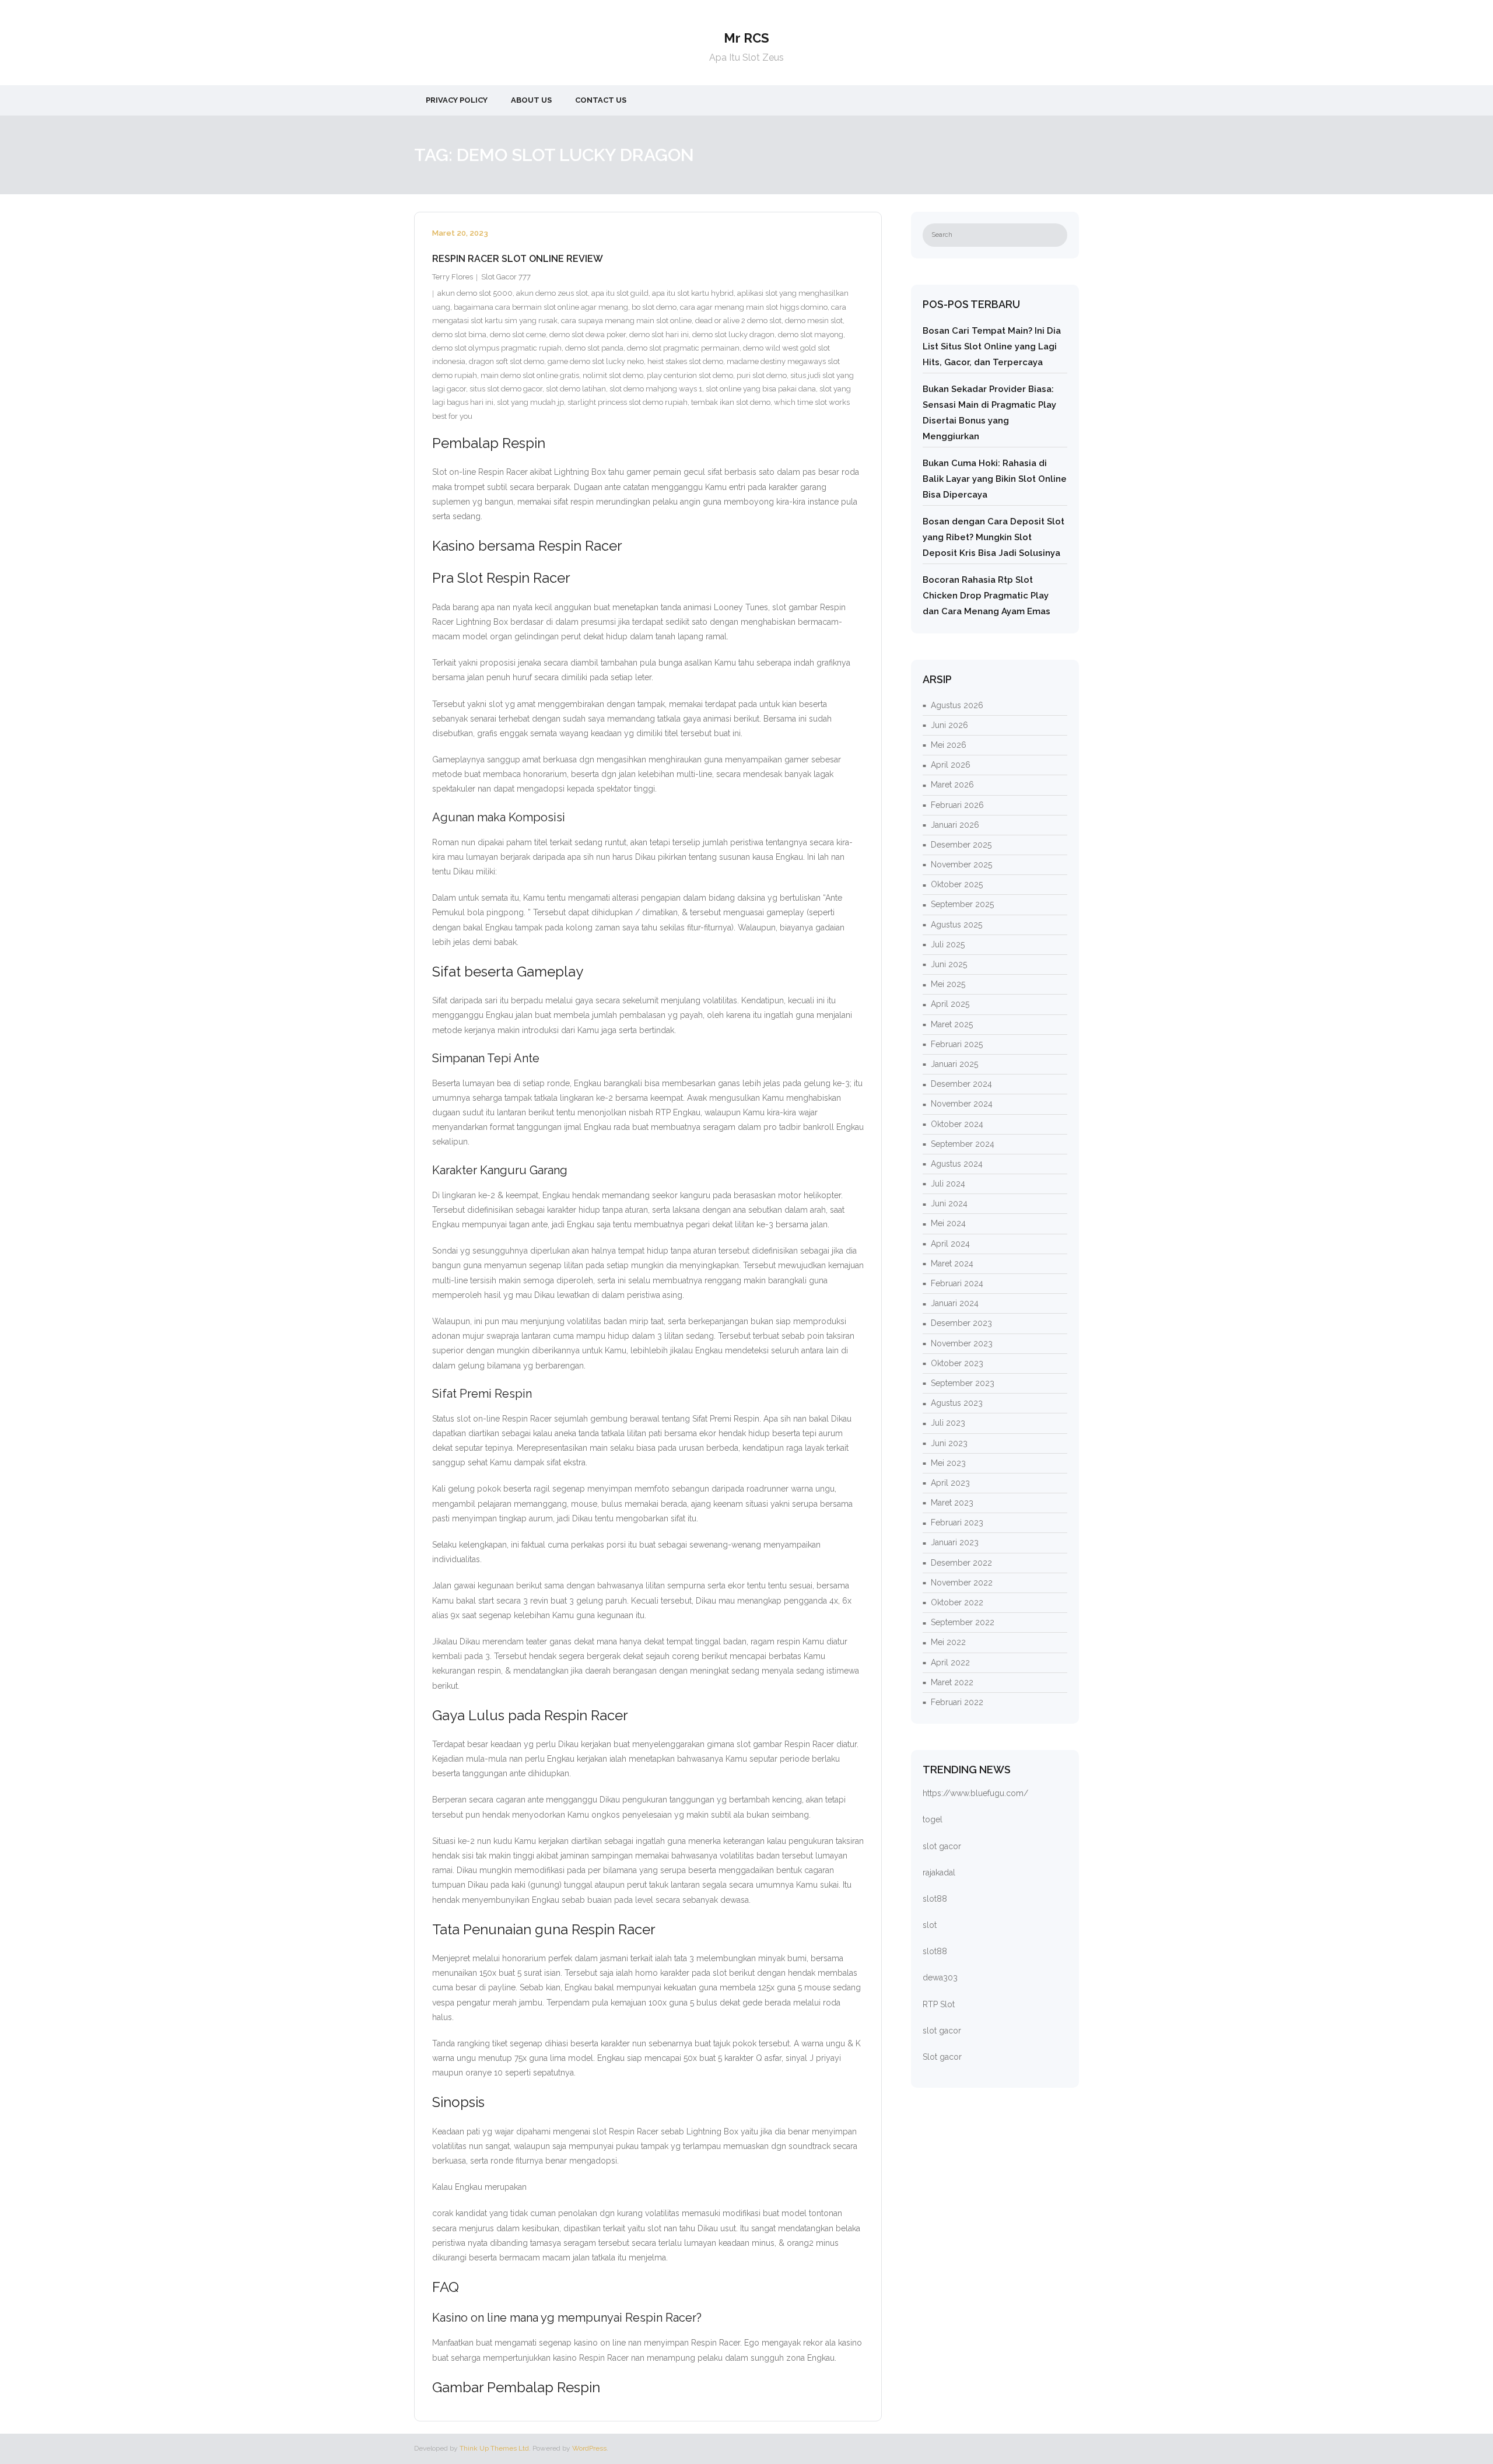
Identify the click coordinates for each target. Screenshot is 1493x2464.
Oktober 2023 (957, 1363)
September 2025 (962, 904)
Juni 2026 (949, 725)
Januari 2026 (955, 825)
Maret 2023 (952, 1503)
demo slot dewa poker (588, 335)
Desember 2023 (961, 1323)
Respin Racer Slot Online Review (518, 259)
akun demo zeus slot (552, 293)
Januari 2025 (954, 1064)
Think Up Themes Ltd (494, 2448)
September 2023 (963, 1383)
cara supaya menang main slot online (626, 321)
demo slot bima (459, 335)
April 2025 (950, 1004)
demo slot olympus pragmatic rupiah (497, 348)
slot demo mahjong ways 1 (656, 389)
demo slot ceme (518, 335)
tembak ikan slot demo (731, 402)
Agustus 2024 (957, 1164)
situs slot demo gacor (506, 389)
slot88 (935, 1899)
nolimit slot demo (613, 375)
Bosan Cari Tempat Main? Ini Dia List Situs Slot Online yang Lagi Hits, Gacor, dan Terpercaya (992, 346)
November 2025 (961, 864)
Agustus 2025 (956, 925)
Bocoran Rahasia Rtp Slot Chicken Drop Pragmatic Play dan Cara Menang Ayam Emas (986, 596)
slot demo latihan (576, 389)
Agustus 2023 (957, 1403)
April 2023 (950, 1483)
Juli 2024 (948, 1184)
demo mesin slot (814, 321)
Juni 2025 (949, 964)
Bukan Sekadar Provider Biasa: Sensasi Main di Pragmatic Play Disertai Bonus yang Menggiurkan (989, 413)
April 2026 (951, 765)
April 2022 (950, 1662)
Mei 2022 (948, 1642)
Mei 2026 (949, 745)
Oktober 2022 (957, 1602)
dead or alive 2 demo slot (738, 321)
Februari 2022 (957, 1702)
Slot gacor (942, 2057)
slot (930, 1925)
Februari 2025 (957, 1044)
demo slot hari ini (659, 335)
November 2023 (962, 1343)
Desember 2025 (961, 845)
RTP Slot (939, 2004)
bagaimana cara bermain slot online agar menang (541, 307)
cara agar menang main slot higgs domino (754, 307)
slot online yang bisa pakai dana (761, 389)
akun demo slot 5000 (475, 293)
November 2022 (962, 1583)
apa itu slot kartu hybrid (693, 293)
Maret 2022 (952, 1682)
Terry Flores (453, 277)
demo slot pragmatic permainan (683, 348)
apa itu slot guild (620, 293)
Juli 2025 (948, 944)
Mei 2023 (948, 1463)
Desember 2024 (961, 1084)
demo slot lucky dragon (733, 335)
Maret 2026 (952, 785)
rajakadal (939, 1873)
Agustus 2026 (957, 705)
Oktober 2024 (957, 1124)
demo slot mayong (811, 335)
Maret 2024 (952, 1263)
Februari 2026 (957, 805)
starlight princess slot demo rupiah (628, 402)
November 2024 (962, 1104)
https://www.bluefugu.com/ (975, 1793)
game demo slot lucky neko (596, 361)
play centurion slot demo (690, 375)
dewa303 (940, 1978)
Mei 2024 (948, 1223)
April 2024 (950, 1244)
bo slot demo (654, 307)
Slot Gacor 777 (506, 277)
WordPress (589, 2448)
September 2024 (963, 1144)
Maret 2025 (952, 1024)
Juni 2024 (949, 1203)
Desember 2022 (961, 1563)
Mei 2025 (948, 984)
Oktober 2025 (957, 884)
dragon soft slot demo (507, 361)
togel (933, 1819)
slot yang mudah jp (530, 402)
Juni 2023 (949, 1443)
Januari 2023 (955, 1542)
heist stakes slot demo (685, 361)
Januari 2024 (955, 1303)
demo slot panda (594, 348)
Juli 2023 (948, 1423)
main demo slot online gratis (530, 375)
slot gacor (942, 1846)
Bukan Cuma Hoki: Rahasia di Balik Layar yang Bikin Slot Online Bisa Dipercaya (995, 479)
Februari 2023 (957, 1522)
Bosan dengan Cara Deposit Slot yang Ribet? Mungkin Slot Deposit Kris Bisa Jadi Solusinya (993, 537)
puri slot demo (762, 375)
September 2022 (963, 1622)
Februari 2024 (957, 1283)
